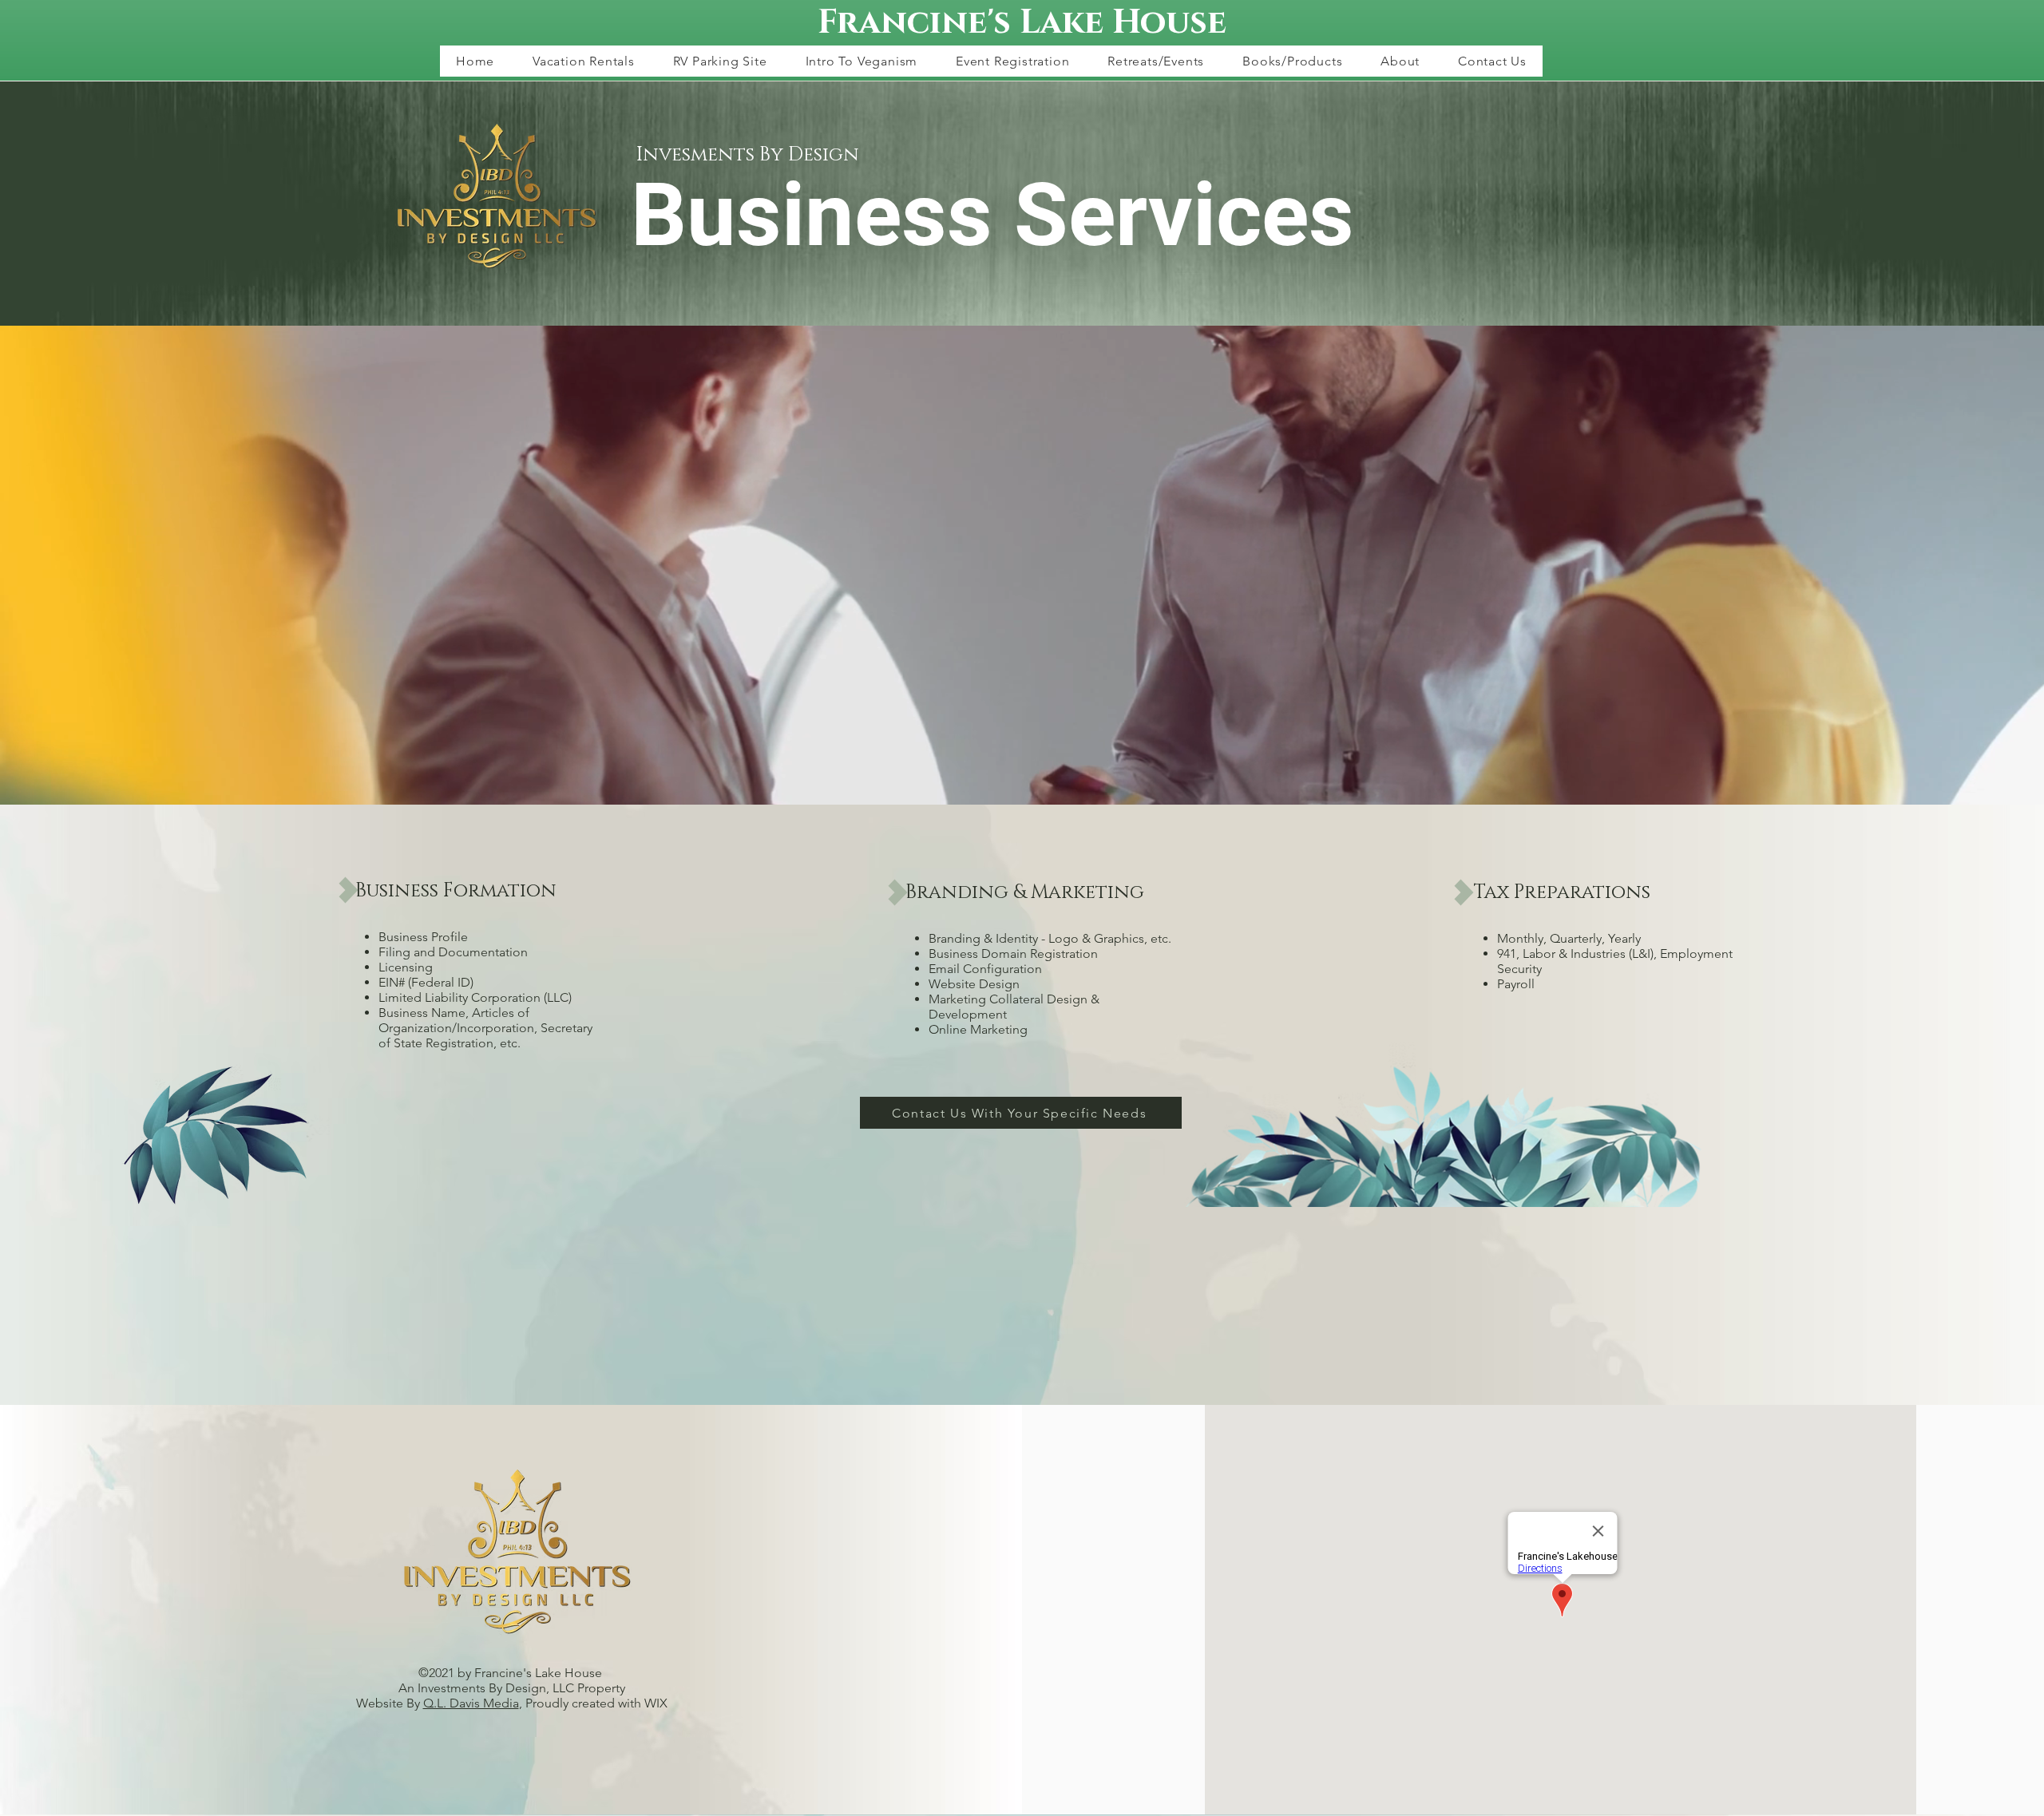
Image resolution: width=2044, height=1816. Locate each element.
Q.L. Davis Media (471, 1703)
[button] (584, 61)
